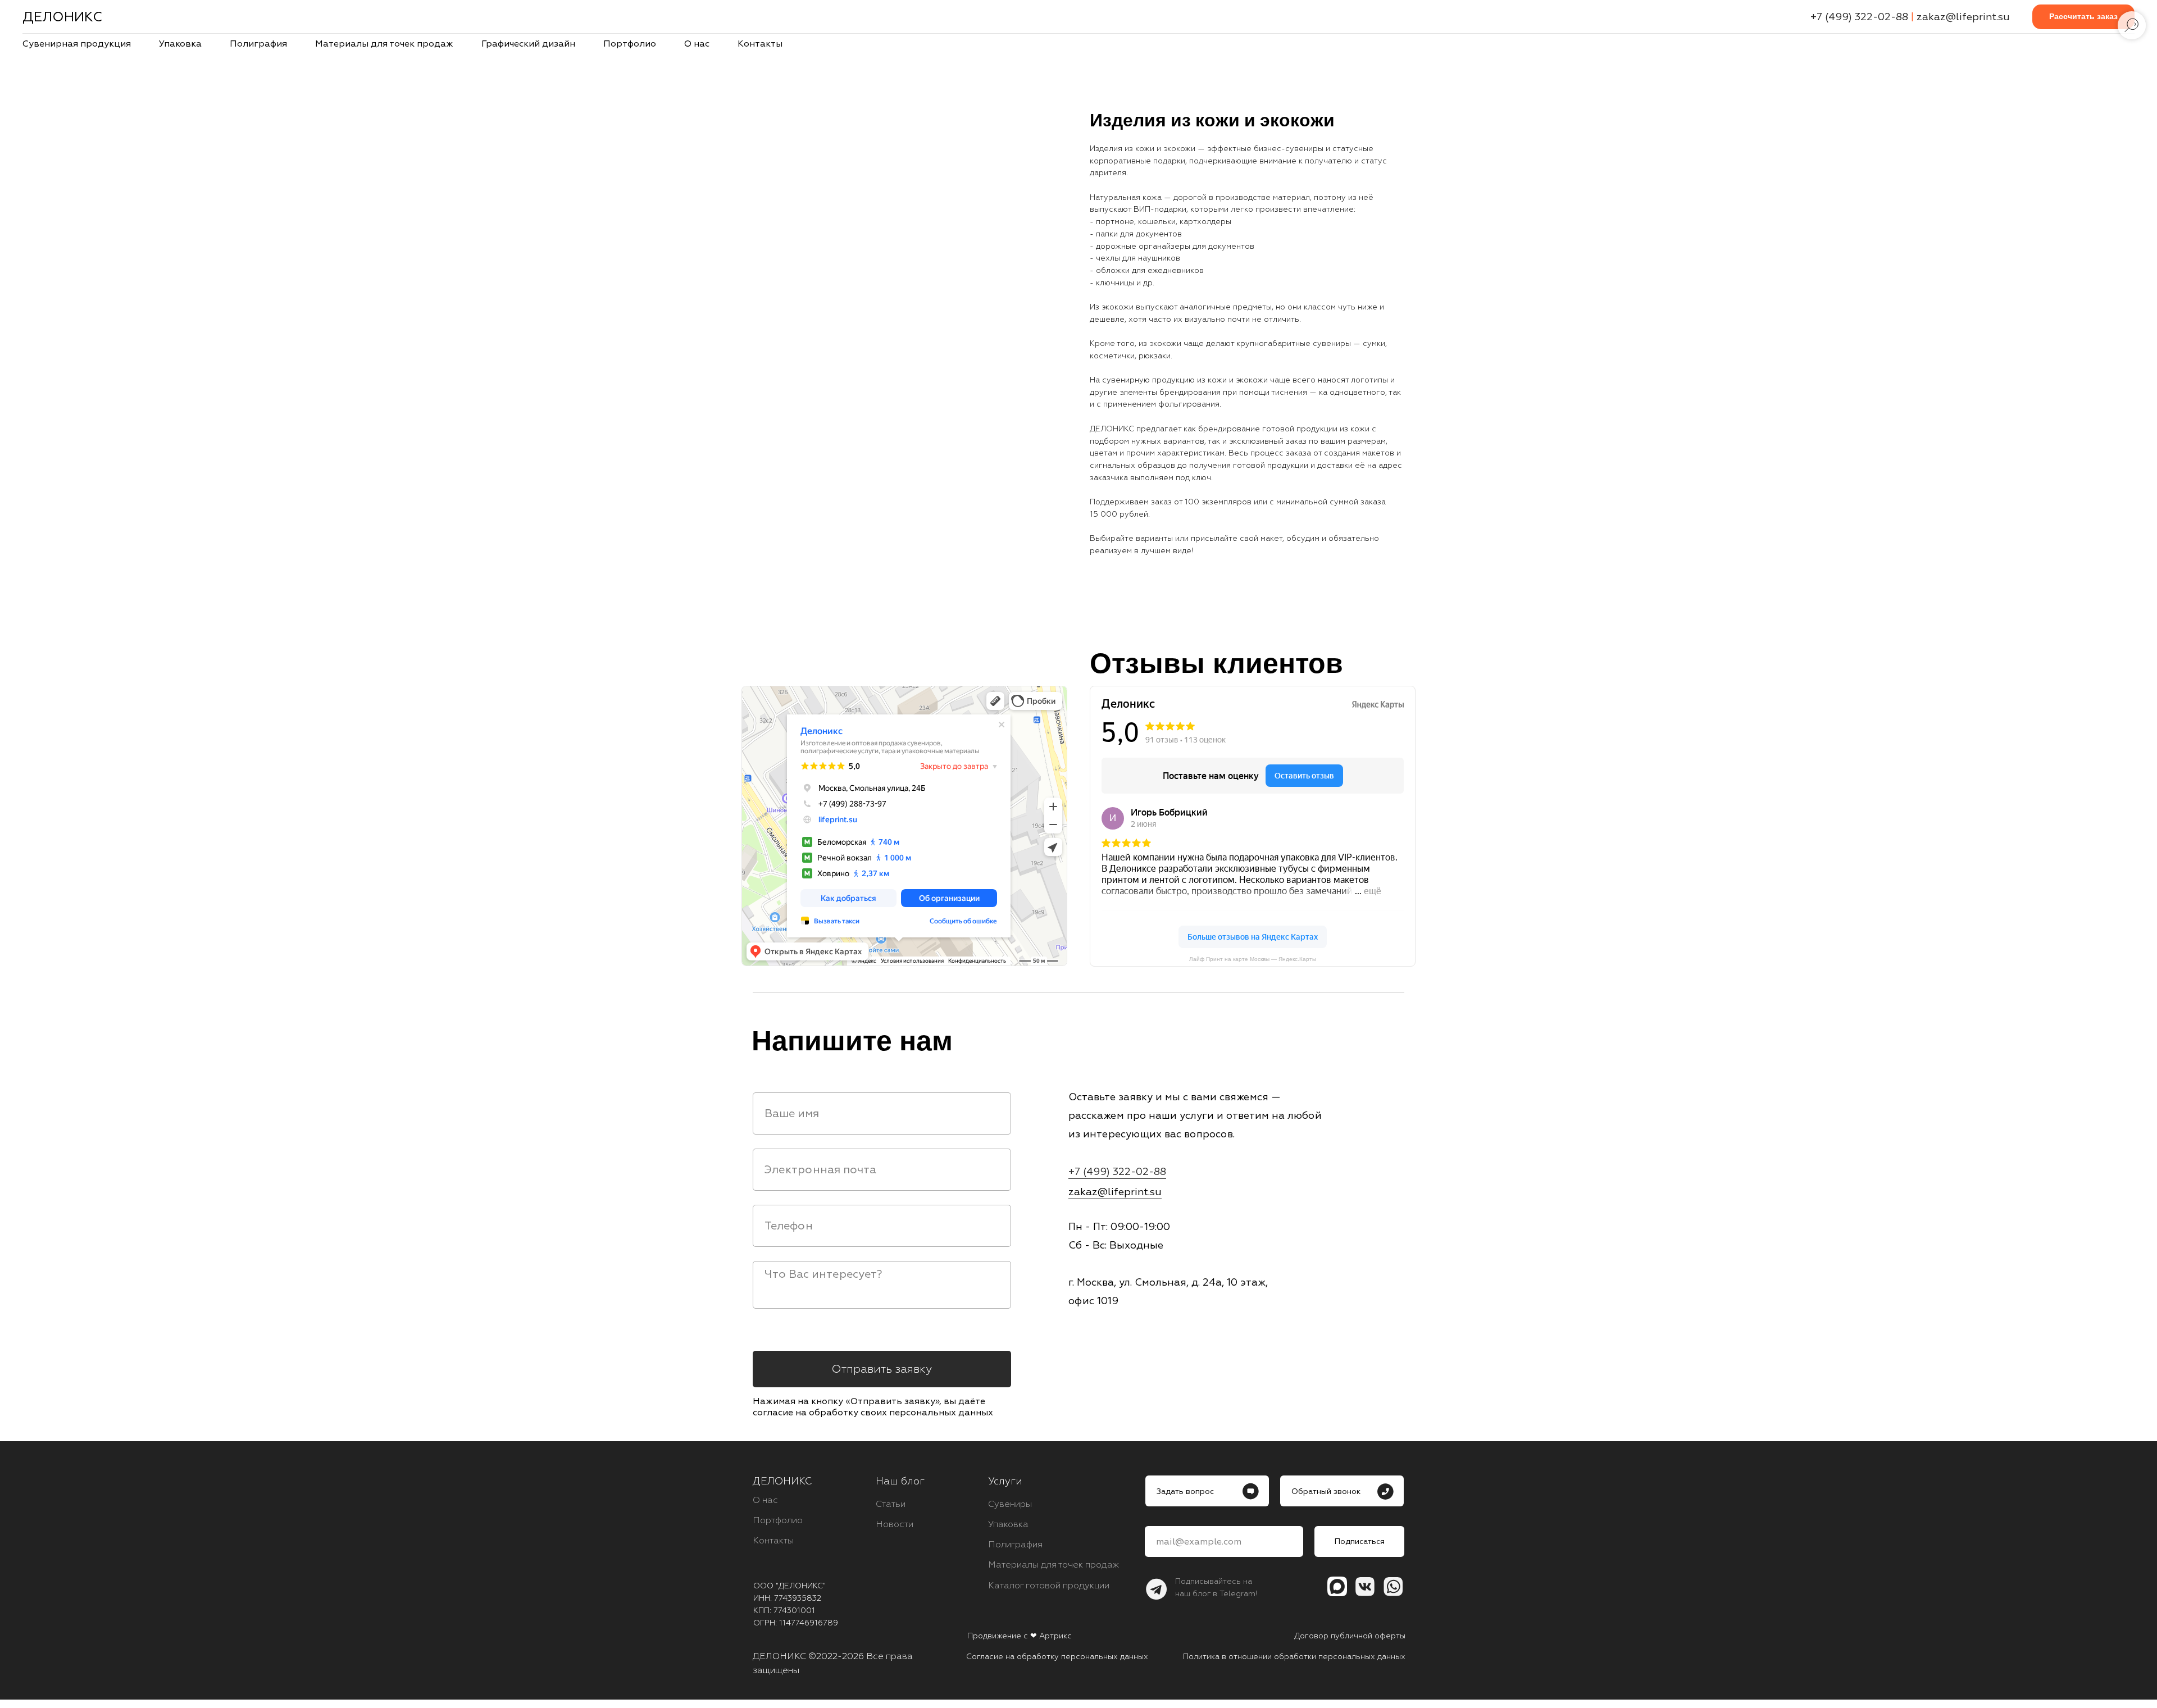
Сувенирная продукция (77, 44)
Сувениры (1010, 1504)
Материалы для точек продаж (384, 44)
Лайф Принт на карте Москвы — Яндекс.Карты (1253, 959)
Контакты (760, 44)
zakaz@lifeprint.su (1963, 17)
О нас (697, 44)
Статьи (891, 1504)
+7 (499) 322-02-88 (1859, 17)
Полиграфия (258, 44)
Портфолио (630, 44)
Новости (895, 1524)
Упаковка (180, 44)
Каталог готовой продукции (1049, 1586)
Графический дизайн (528, 44)
